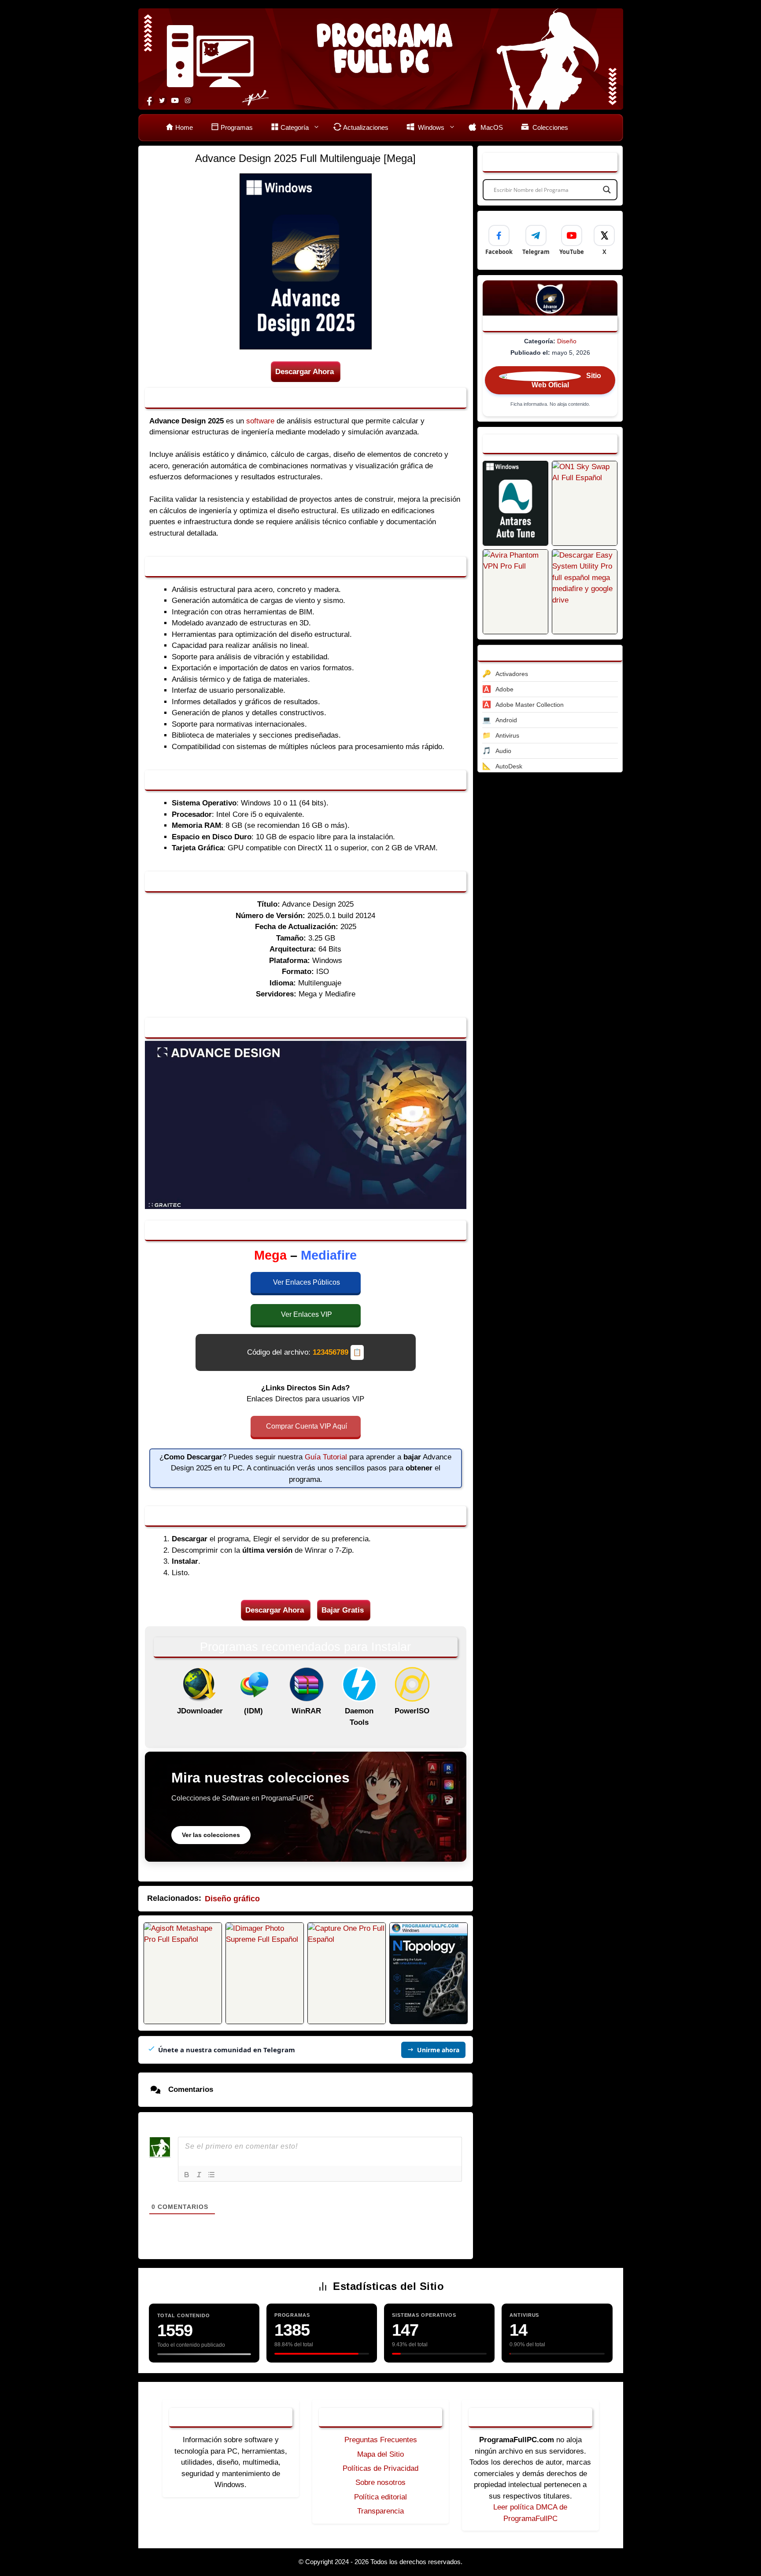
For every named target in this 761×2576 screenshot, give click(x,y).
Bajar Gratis (343, 1610)
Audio (503, 751)
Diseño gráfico (232, 1899)
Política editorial (380, 2497)
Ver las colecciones (211, 1835)
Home (184, 127)
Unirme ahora (438, 2050)
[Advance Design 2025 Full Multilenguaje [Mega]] (515, 503)
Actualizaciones (366, 127)
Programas (237, 127)
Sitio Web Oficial (567, 381)
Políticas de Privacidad (380, 2468)
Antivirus (507, 735)
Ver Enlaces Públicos (307, 1282)
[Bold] (187, 2175)
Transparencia (380, 2511)
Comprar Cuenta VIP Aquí (307, 1426)
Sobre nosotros (380, 2482)
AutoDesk (509, 766)
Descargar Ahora (305, 372)
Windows (430, 127)
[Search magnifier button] (607, 190)
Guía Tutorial (326, 1457)
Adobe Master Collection (530, 705)
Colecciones (549, 127)
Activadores (512, 674)
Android (506, 720)
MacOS (491, 127)
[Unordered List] (211, 2175)
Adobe (504, 689)
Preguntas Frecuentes (381, 2440)
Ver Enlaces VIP (307, 1314)
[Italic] (199, 2175)
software (260, 421)
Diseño (567, 341)
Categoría (295, 127)
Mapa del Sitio (380, 2454)
